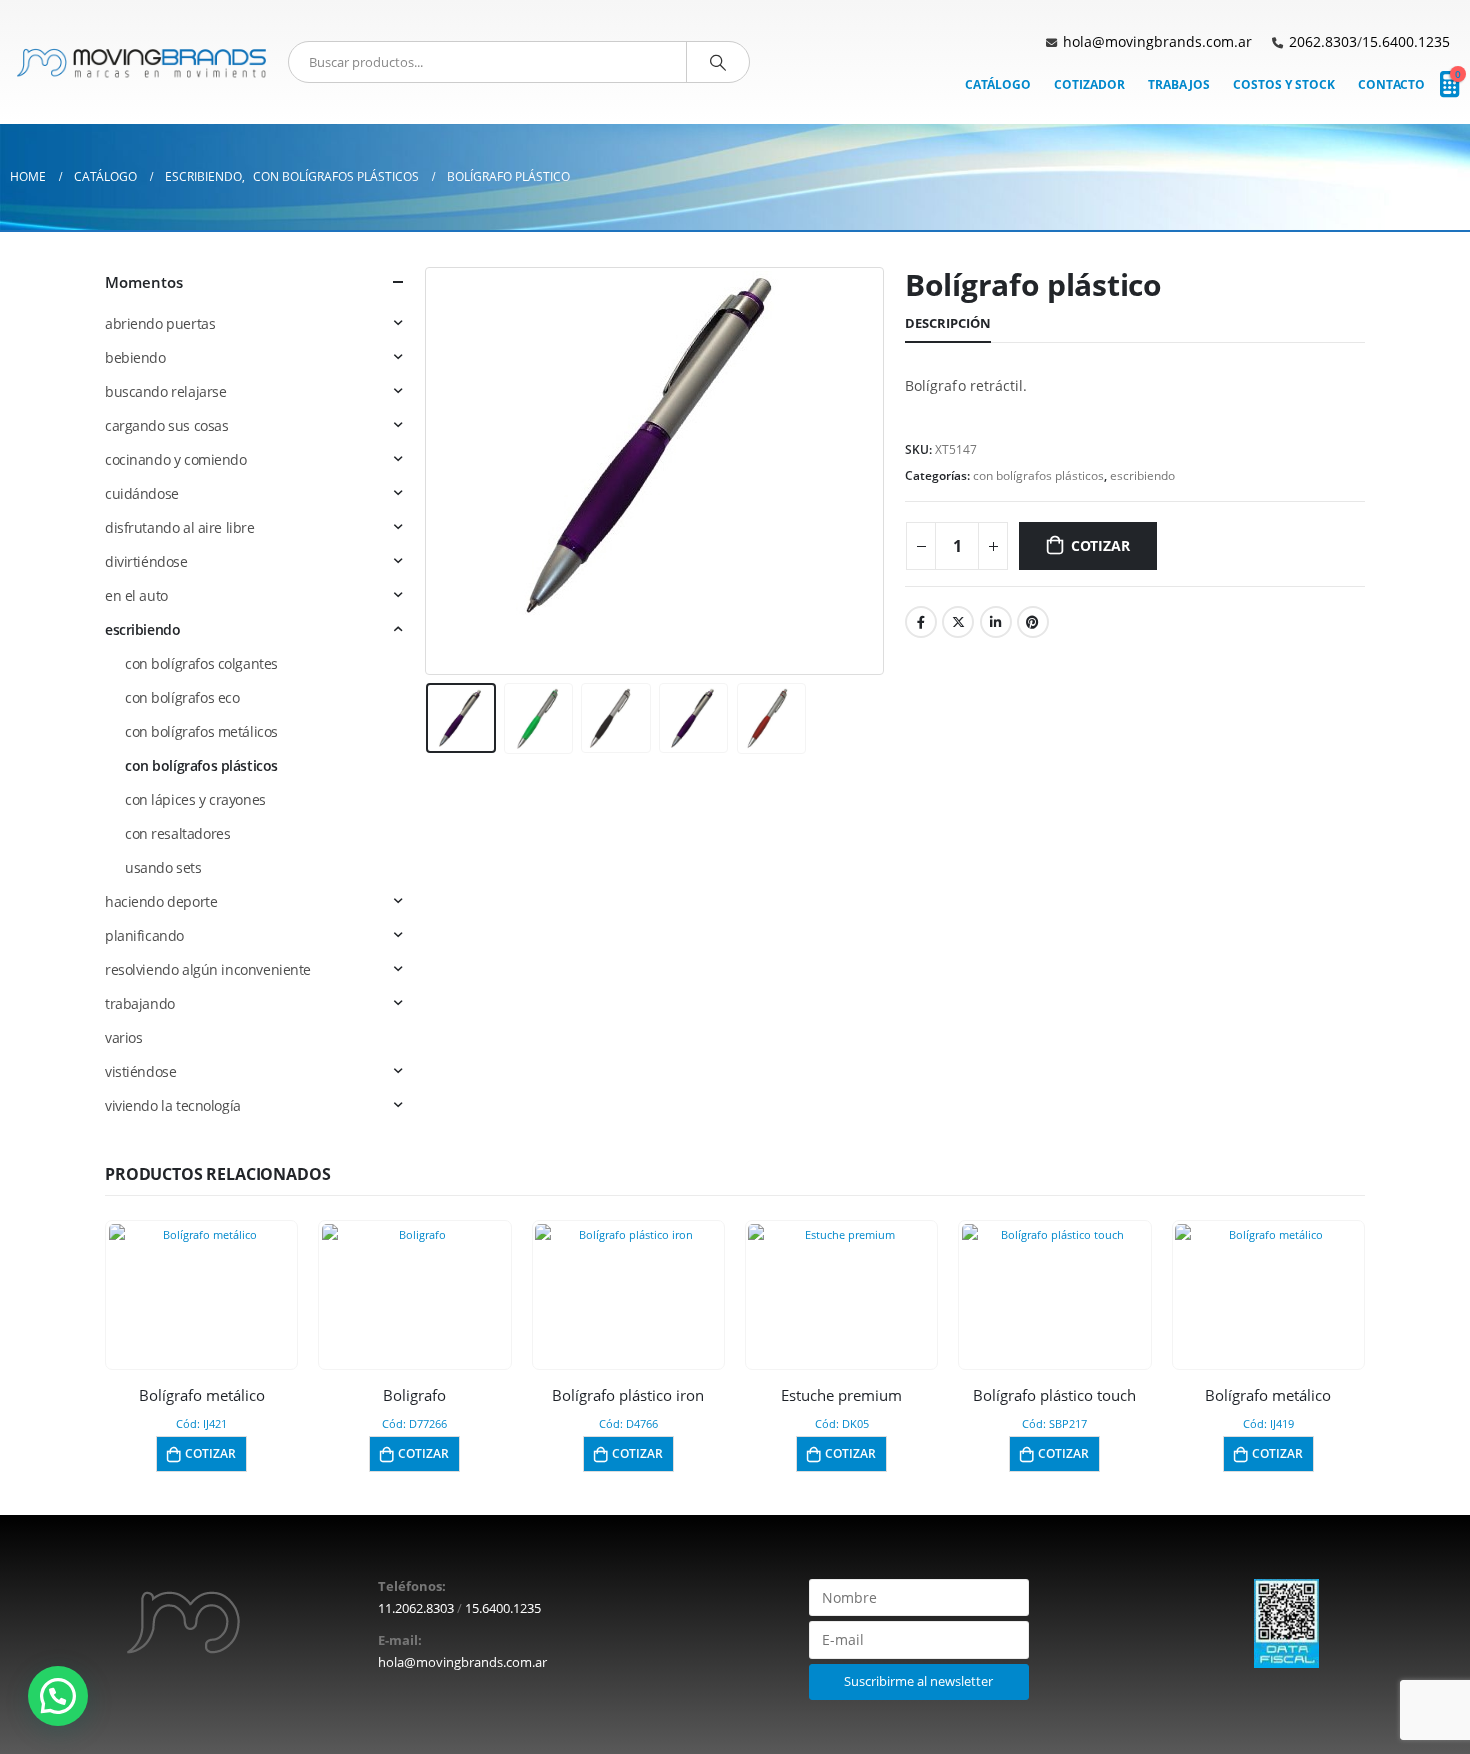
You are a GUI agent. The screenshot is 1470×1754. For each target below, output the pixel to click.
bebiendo (135, 357)
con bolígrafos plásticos (1038, 475)
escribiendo (1142, 475)
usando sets (163, 867)
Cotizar (1100, 545)
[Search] (718, 62)
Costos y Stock (1284, 84)
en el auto (136, 595)
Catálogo (998, 84)
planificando (144, 935)
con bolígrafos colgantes (201, 663)
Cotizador (1089, 84)
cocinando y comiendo (176, 459)
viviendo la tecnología (173, 1105)
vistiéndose (140, 1071)
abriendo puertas (160, 323)
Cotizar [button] (210, 1453)
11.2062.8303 (416, 1608)
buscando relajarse (165, 391)
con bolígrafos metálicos (201, 731)
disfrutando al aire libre (180, 527)
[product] (202, 1289)
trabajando (140, 1003)
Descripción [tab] (948, 323)
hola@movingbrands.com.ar (1157, 41)
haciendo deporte (161, 901)
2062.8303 (1323, 41)
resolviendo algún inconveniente (208, 969)
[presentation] (430, 471)
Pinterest (1033, 622)
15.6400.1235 (1406, 41)
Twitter (958, 622)
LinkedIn (996, 622)
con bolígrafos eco (182, 697)
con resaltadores (177, 833)
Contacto (1391, 84)
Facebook (921, 622)
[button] (58, 1696)
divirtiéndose (146, 561)
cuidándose (142, 493)
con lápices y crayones (195, 799)
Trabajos (1179, 84)
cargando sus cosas (166, 425)
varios (123, 1037)
